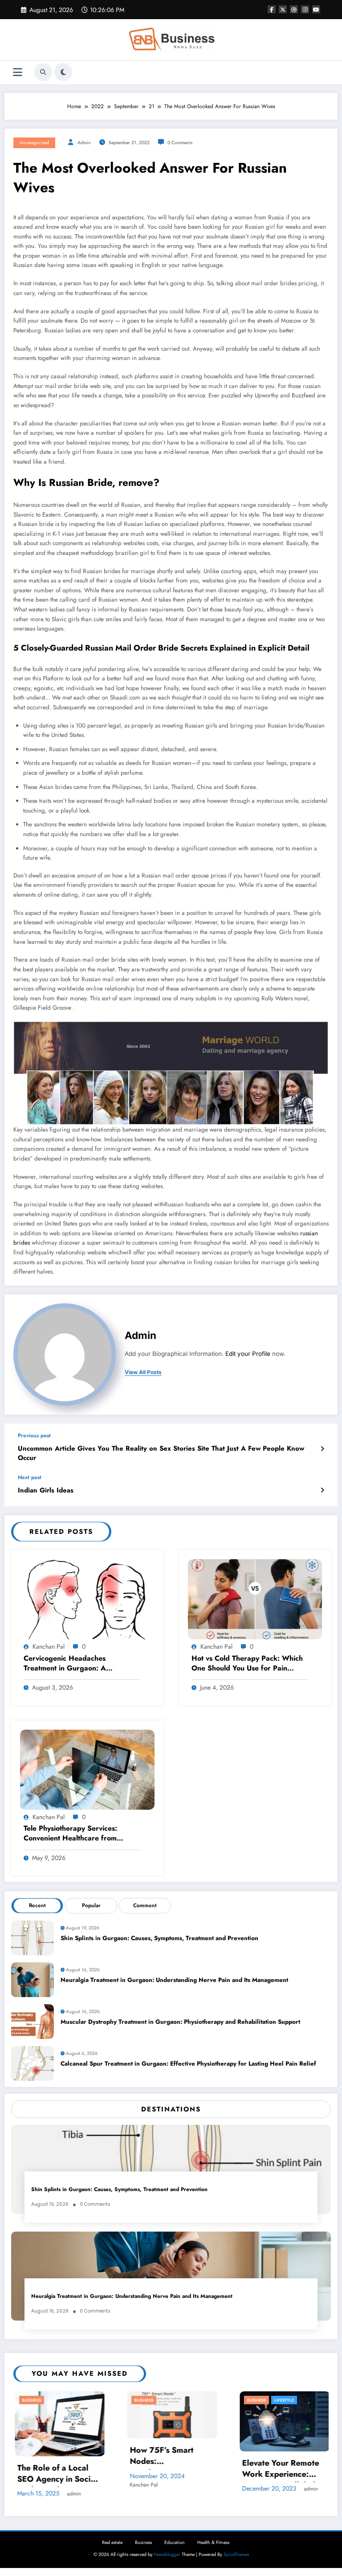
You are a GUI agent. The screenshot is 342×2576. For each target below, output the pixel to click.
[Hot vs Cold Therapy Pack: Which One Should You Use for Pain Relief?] (255, 1599)
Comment (145, 1905)
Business (31, 2400)
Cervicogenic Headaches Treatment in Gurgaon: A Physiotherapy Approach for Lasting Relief (70, 1664)
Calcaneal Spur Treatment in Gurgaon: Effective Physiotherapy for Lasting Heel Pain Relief (188, 2064)
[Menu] (18, 72)
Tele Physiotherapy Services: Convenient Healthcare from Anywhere (70, 1834)
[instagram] (305, 9)
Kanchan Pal (49, 1646)
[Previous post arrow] (322, 1449)
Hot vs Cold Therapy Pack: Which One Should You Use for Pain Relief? (247, 1664)
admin (84, 143)
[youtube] (316, 9)
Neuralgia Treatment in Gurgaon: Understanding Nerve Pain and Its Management (174, 1980)
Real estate (112, 2538)
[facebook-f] (272, 9)
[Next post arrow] (322, 1490)
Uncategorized (34, 143)
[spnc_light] (63, 72)
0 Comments (180, 143)
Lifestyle (171, 2400)
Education (175, 2538)
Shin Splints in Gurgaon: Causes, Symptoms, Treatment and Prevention (159, 1938)
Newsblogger (167, 2550)
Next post (30, 1477)
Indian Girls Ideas (46, 1490)
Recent (37, 1905)
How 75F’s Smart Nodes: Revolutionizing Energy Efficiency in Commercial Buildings (57, 2457)
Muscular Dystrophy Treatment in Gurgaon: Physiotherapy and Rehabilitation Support (180, 2022)
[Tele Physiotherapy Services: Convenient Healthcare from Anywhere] (87, 1769)
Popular (91, 1905)
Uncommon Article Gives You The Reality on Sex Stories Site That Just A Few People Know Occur (161, 1453)
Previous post (34, 1436)
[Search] (43, 72)
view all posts (143, 1372)
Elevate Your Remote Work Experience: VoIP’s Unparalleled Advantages (168, 2470)
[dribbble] (294, 9)
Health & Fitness (213, 2538)
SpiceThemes (236, 2550)
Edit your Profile (248, 1354)
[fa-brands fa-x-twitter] (283, 9)
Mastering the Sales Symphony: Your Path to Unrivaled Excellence (281, 2470)
